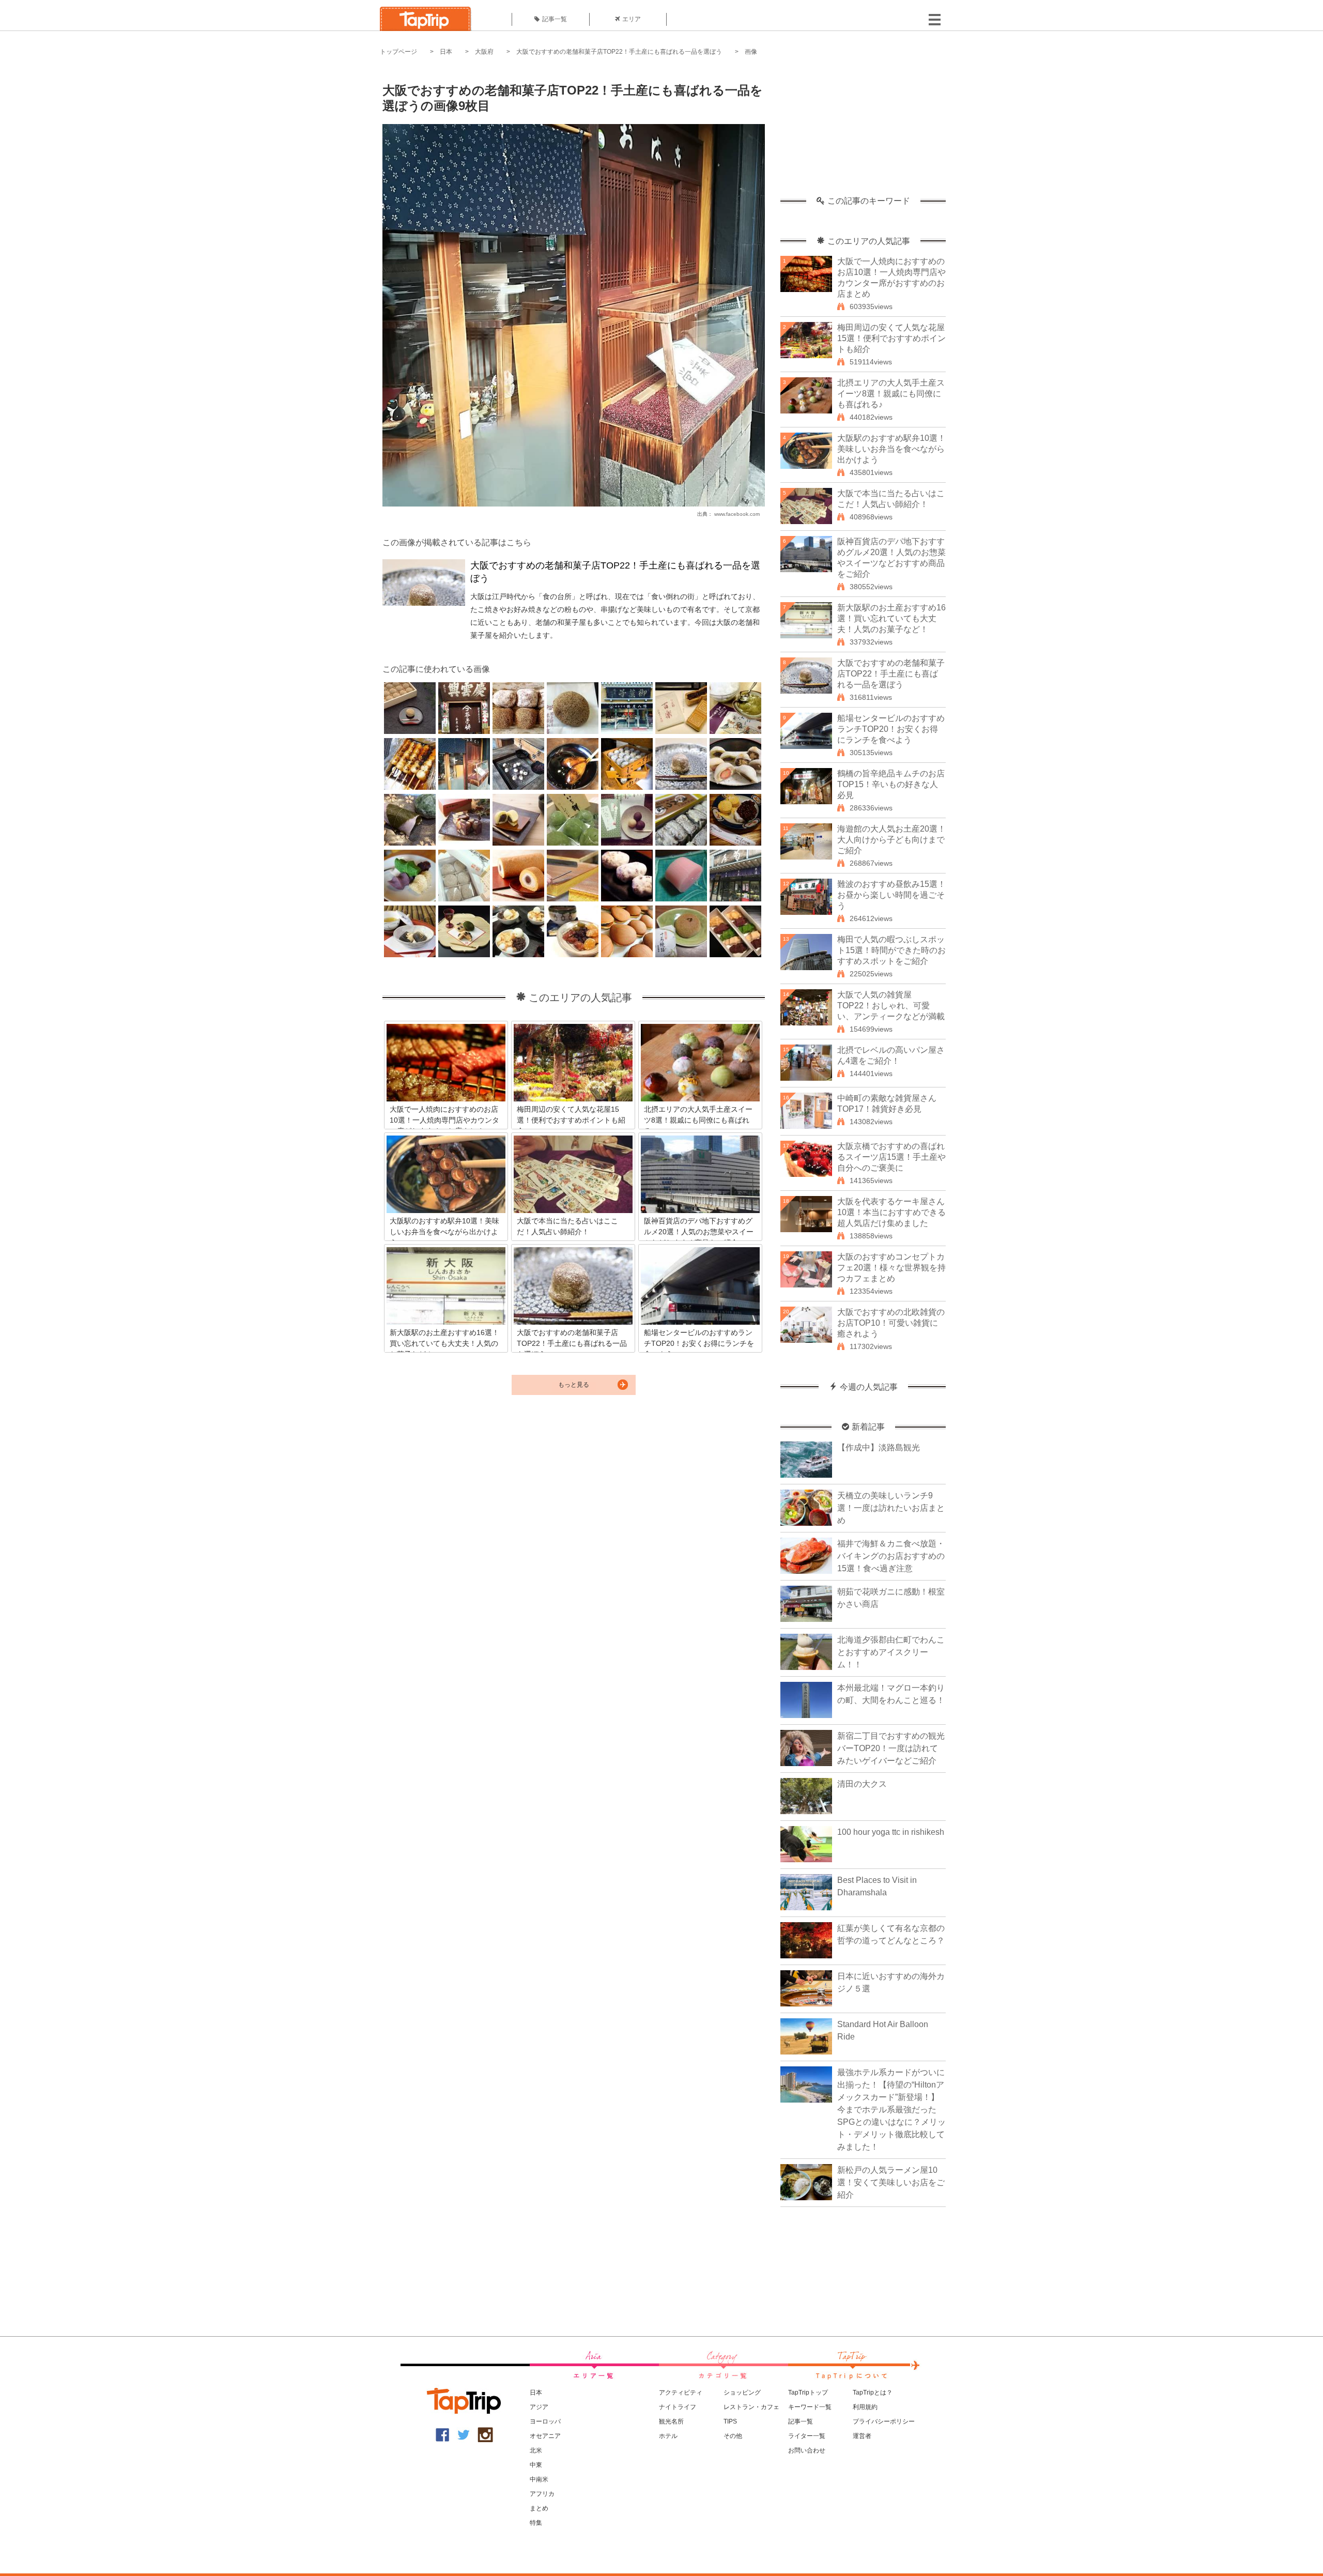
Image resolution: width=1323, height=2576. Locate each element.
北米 (536, 2450)
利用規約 (865, 2407)
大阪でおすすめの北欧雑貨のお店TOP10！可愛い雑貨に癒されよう (891, 1323)
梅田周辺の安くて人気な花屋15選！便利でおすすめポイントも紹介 (891, 338)
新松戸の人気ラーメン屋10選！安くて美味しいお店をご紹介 (891, 2182)
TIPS (730, 2421)
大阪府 (484, 52)
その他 (733, 2436)
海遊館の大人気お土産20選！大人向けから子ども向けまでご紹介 (891, 840)
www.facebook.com (737, 514)
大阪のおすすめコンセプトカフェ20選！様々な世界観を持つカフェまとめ (891, 1268)
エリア (632, 19)
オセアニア (545, 2436)
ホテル (668, 2436)
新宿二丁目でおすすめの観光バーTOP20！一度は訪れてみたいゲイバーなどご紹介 (891, 1748)
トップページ (398, 52)
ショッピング (742, 2393)
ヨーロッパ (545, 2421)
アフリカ (542, 2494)
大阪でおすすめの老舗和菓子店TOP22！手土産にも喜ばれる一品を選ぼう (619, 52)
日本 (446, 52)
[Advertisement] (863, 132)
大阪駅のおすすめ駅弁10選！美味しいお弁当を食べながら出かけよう (891, 449)
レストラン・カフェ (751, 2407)
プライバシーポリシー (884, 2421)
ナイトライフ (678, 2407)
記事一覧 (555, 19)
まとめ (539, 2508)
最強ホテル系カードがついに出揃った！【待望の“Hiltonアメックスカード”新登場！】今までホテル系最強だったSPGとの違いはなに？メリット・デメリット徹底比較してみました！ (891, 2110)
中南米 (539, 2479)
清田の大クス (862, 1784)
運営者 (862, 2436)
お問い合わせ (807, 2450)
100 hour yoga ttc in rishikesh (891, 1832)
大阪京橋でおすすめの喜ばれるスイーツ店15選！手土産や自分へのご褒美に (891, 1157)
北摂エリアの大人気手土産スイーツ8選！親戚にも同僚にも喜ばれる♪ (891, 394)
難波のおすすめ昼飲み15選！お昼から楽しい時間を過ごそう (891, 895)
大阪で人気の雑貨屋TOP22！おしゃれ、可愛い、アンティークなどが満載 (891, 1006)
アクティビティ (681, 2393)
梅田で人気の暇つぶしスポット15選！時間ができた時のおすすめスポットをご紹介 (891, 950)
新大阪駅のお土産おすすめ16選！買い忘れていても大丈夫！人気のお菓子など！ (891, 618)
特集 (536, 2523)
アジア (539, 2407)
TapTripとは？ (873, 2393)
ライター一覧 (807, 2436)
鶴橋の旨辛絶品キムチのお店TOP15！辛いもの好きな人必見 (891, 784)
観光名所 (671, 2421)
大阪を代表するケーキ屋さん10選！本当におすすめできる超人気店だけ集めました (891, 1212)
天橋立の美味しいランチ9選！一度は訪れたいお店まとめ (891, 1508)
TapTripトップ (808, 2393)
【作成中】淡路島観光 (879, 1447)
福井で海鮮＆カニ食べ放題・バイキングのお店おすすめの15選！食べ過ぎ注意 (891, 1556)
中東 (536, 2465)
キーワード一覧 (810, 2407)
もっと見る (574, 1385)
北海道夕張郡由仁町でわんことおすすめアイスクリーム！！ (891, 1652)
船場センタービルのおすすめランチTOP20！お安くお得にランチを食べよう (891, 729)
